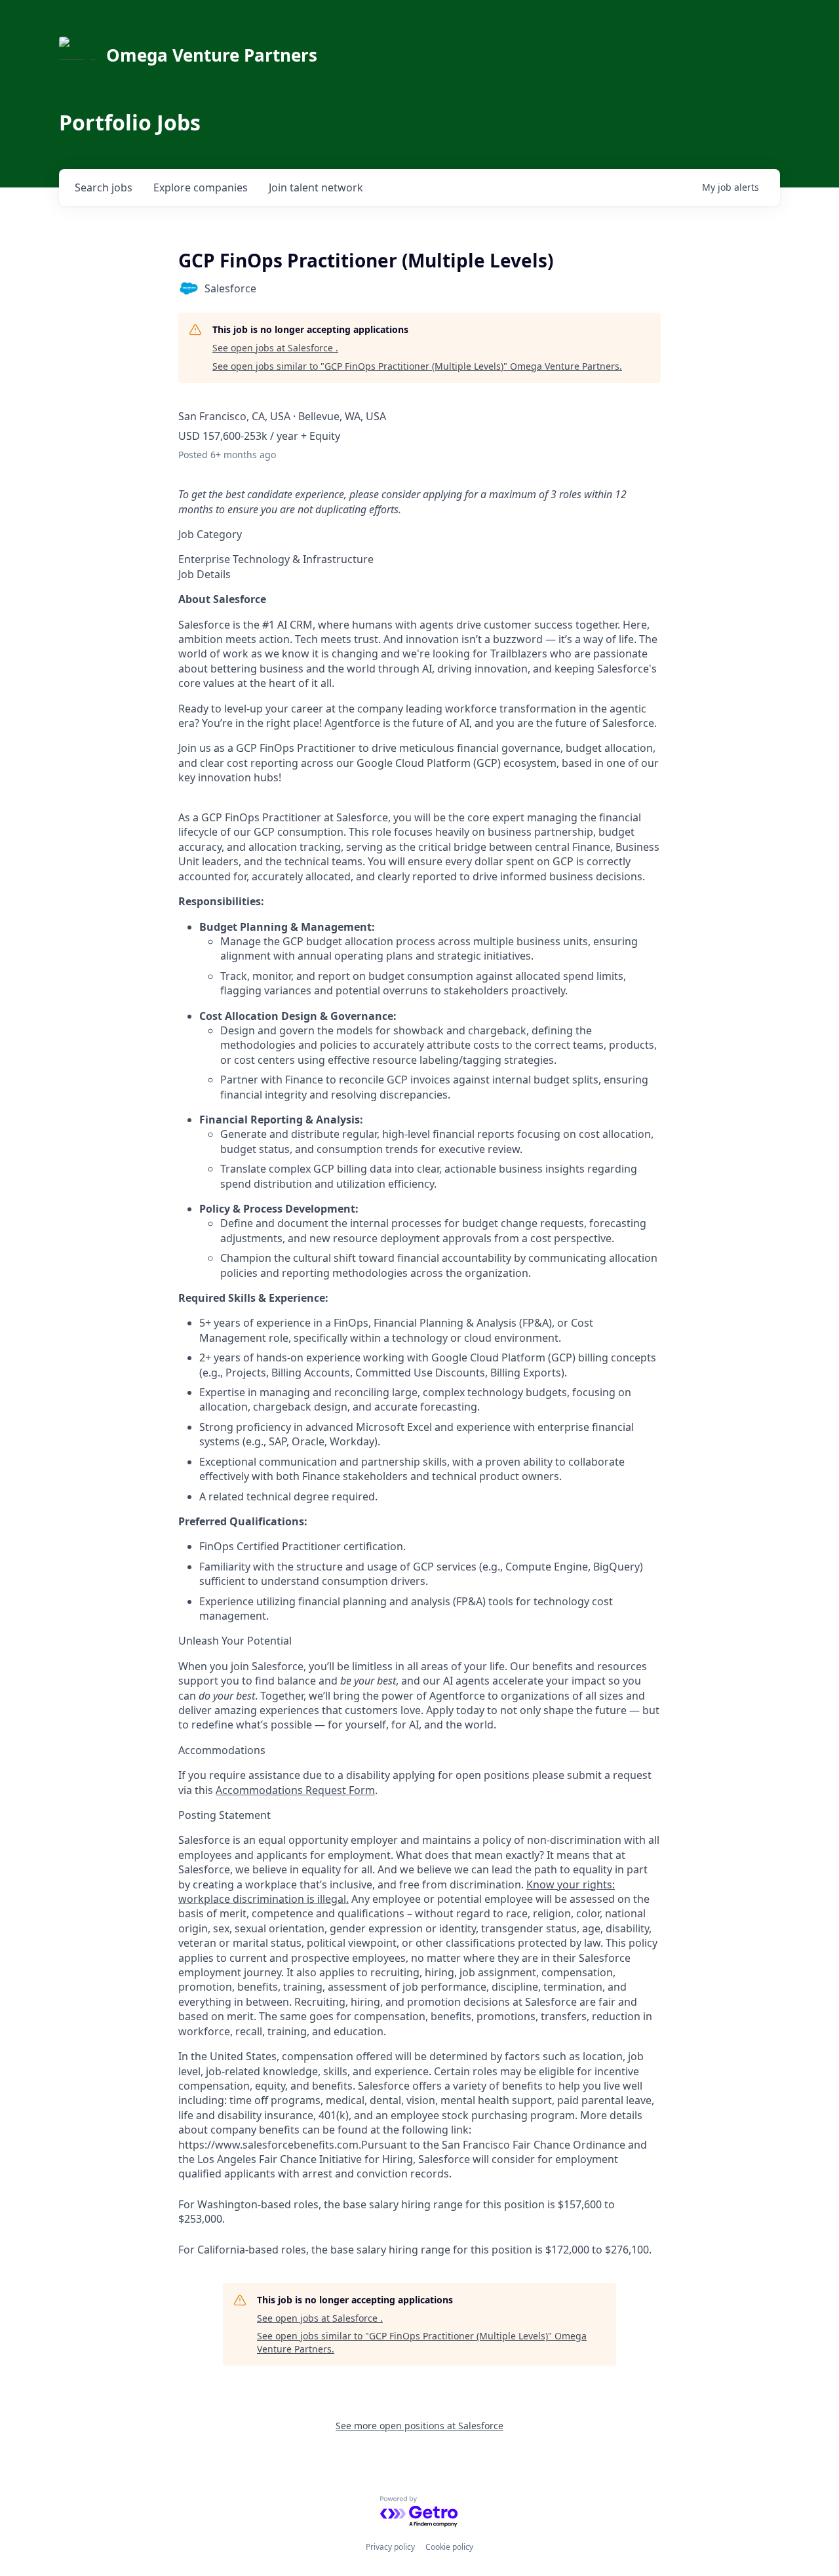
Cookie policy (449, 2547)
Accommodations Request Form (295, 1790)
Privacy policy (390, 2547)
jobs (104, 187)
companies (201, 187)
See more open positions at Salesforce (419, 2426)
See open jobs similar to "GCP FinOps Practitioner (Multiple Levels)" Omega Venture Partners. (417, 366)
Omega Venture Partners (212, 55)
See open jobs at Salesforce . (275, 348)
